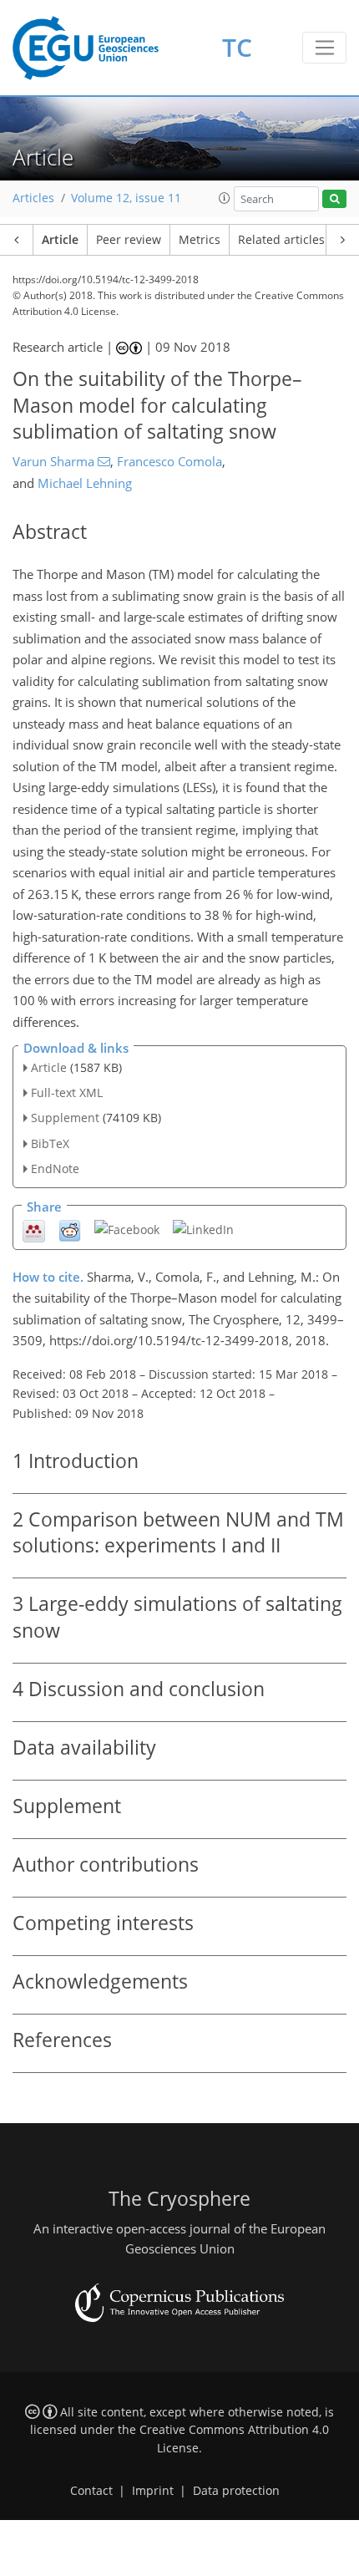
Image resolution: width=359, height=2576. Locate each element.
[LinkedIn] (203, 1229)
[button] (225, 198)
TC (237, 47)
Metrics (200, 240)
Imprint (153, 2491)
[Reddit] (70, 1230)
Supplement (65, 1118)
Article (60, 240)
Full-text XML (67, 1092)
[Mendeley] (34, 1230)
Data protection (236, 2491)
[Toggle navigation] (324, 48)
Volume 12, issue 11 (126, 198)
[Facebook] (127, 1229)
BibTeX (50, 1143)
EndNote (55, 1169)
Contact (91, 2491)
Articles (33, 198)
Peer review (129, 240)
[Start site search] (334, 199)
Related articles (281, 240)
